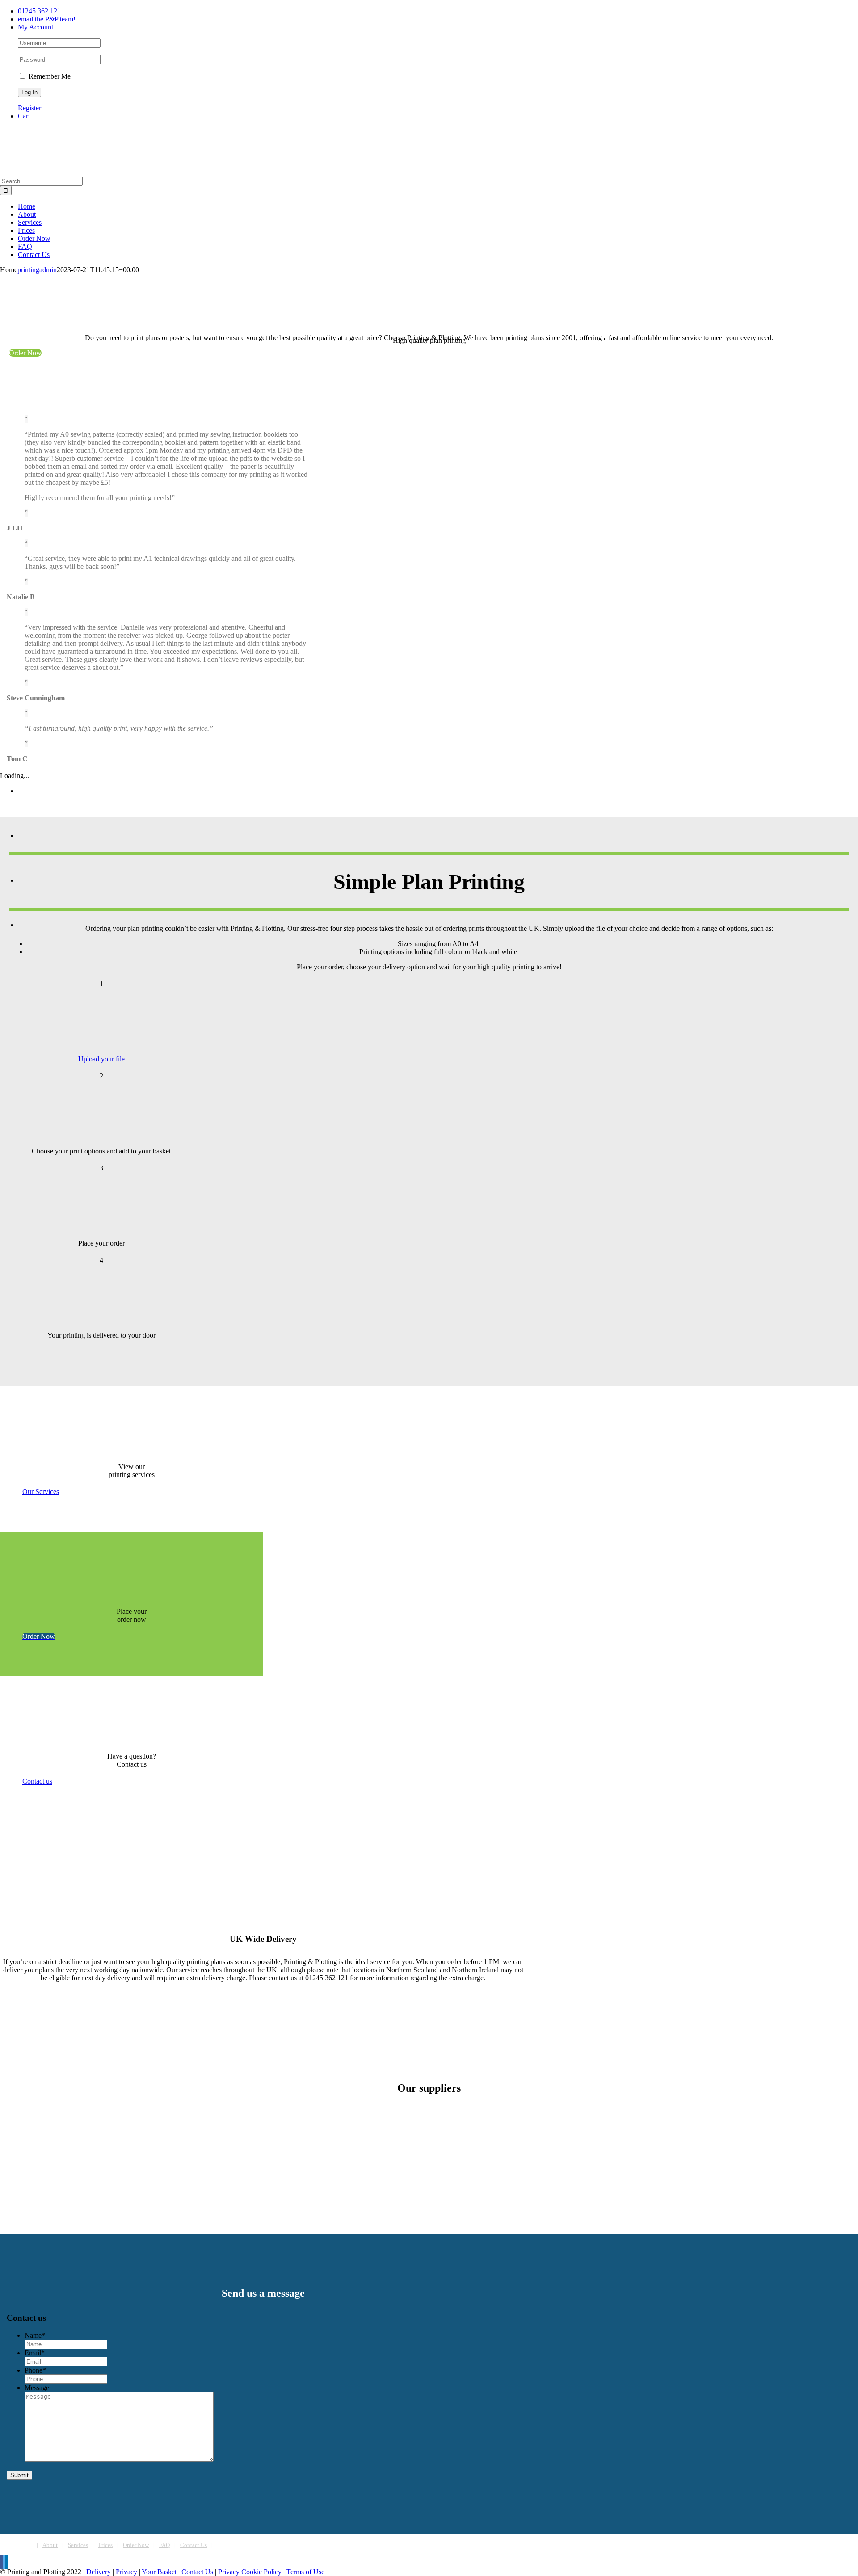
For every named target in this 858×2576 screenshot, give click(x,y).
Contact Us (193, 2545)
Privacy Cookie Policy (250, 2572)
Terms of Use (305, 2572)
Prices (105, 2545)
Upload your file (101, 1059)
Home (25, 2545)
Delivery (99, 2572)
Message (37, 2388)
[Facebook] (1, 2562)
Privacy (127, 2572)
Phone (35, 2370)
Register (29, 108)
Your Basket (159, 2572)
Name (35, 2335)
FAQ (164, 2545)
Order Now (136, 2545)
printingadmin (37, 270)
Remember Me (49, 76)
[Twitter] (4, 2562)
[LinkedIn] (7, 2562)
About (50, 2545)
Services (78, 2545)
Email (35, 2353)
